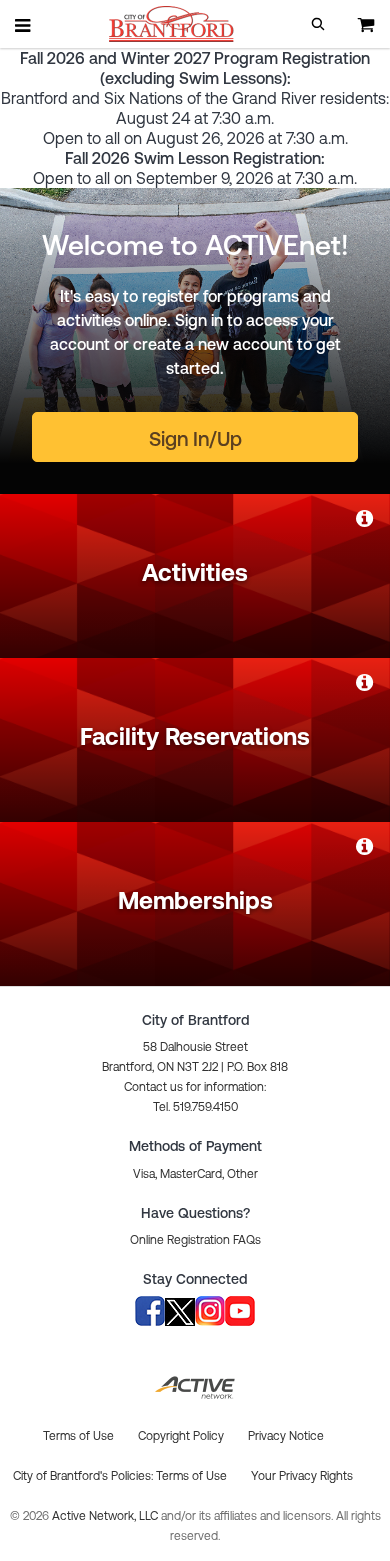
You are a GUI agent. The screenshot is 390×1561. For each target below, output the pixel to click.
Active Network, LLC (106, 1516)
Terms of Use (191, 1476)
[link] (366, 518)
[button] (318, 24)
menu (24, 25)
